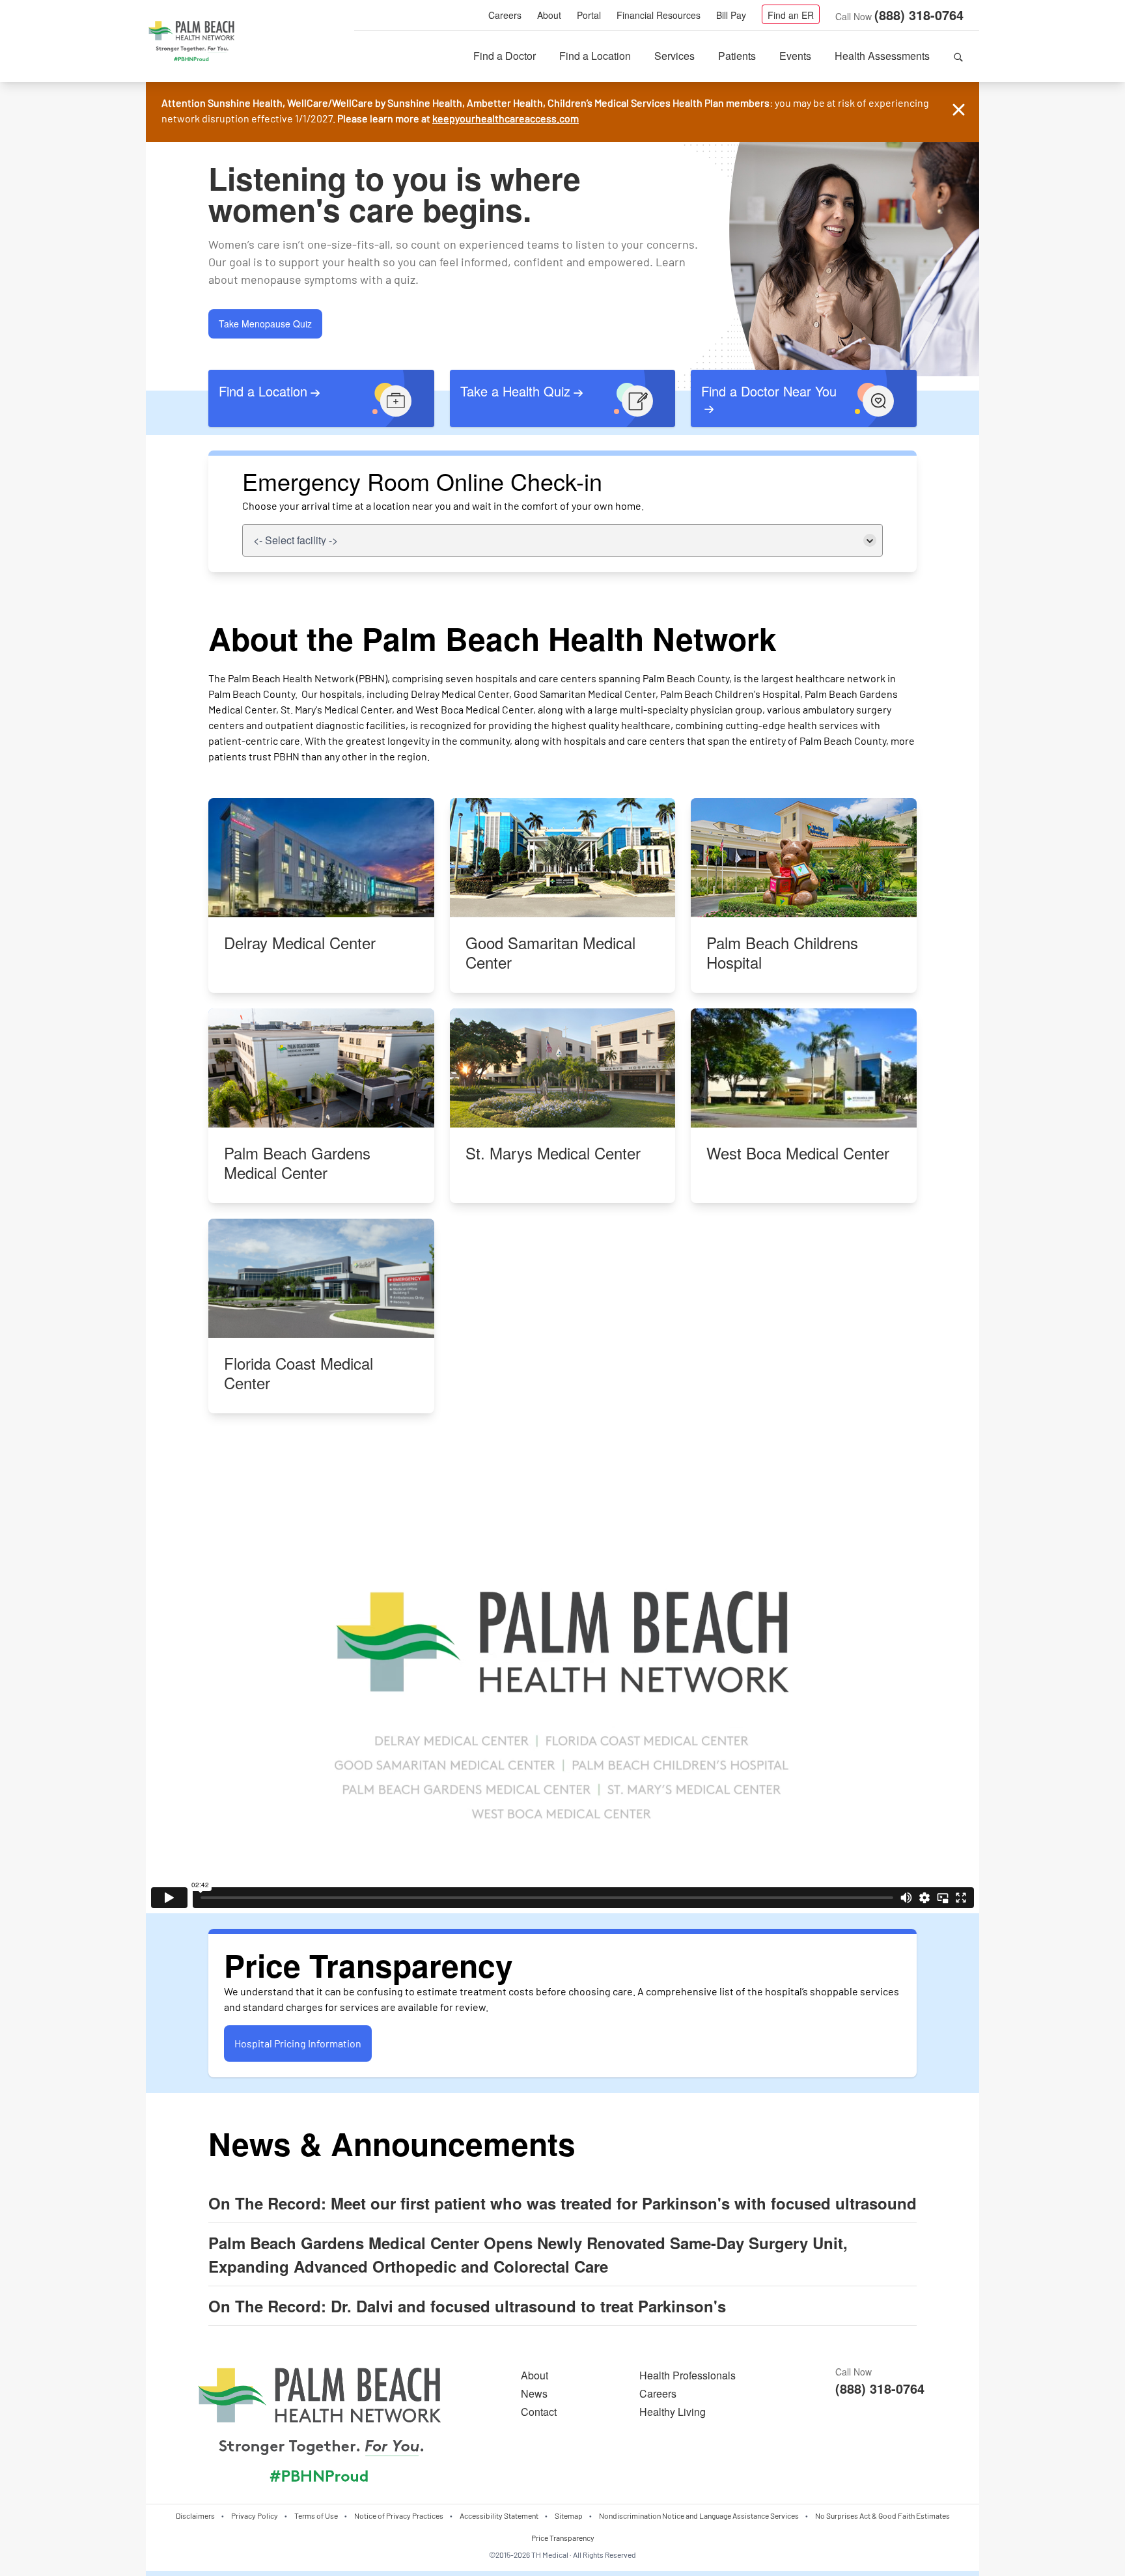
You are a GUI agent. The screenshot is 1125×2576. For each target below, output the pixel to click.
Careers (505, 15)
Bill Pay (731, 15)
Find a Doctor (505, 56)
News (534, 2393)
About (549, 15)
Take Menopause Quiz (265, 324)
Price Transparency (563, 2538)
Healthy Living (673, 2412)
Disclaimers (195, 2515)
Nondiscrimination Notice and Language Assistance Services (699, 2515)
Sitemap (569, 2515)
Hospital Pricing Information (298, 2043)
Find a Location (595, 56)
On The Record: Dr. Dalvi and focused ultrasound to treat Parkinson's (467, 2306)
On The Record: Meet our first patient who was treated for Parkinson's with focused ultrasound (562, 2203)
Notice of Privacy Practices (399, 2515)
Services (674, 56)
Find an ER (791, 15)
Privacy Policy (255, 2515)
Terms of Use (316, 2515)
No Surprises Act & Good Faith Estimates (882, 2515)
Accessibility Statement (499, 2515)
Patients (737, 56)
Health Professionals (687, 2375)
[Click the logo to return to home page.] (191, 42)
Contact (539, 2412)
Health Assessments (882, 56)
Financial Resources (659, 15)
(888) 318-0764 (919, 15)
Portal (589, 15)
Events (795, 56)
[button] (958, 56)
